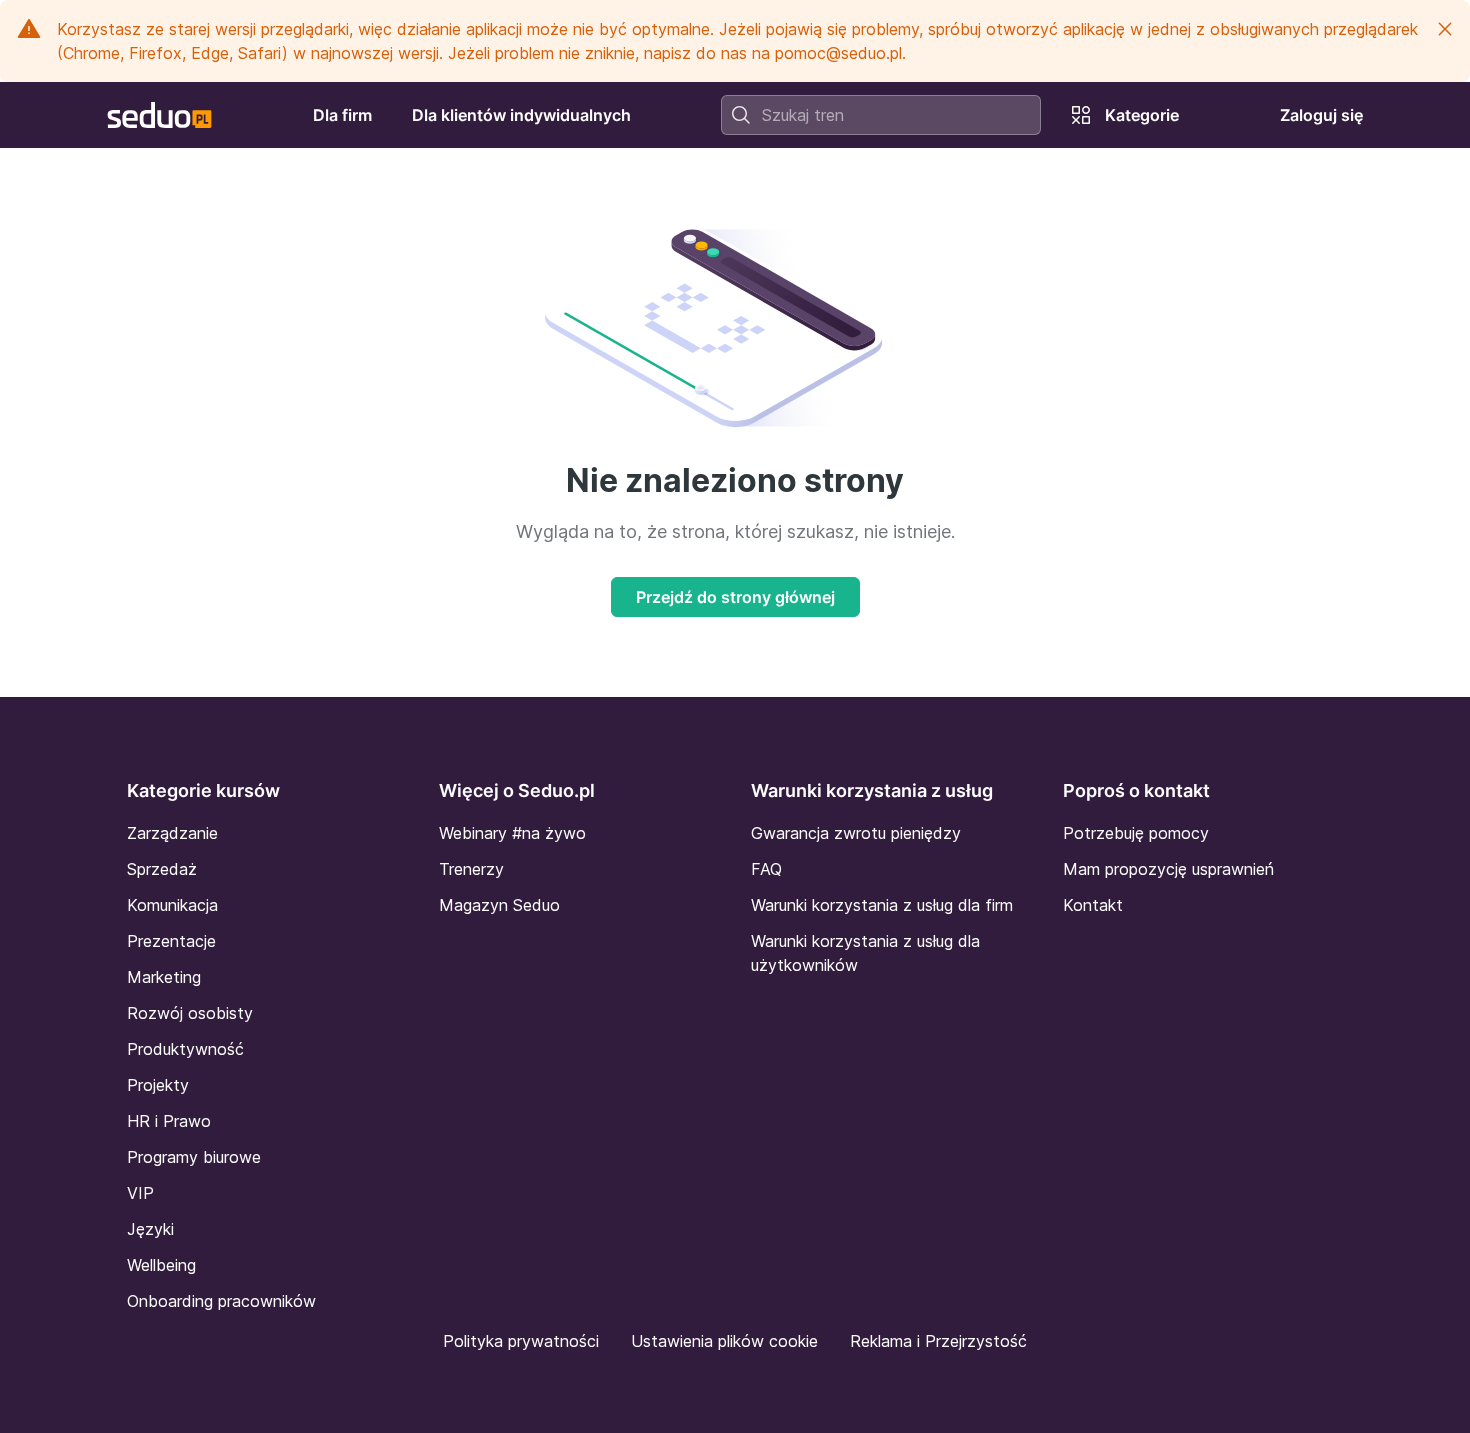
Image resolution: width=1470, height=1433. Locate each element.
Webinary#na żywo (512, 833)
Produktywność (185, 1049)
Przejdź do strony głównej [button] (735, 597)
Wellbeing (161, 1265)
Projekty (158, 1085)
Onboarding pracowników (221, 1301)
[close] (1445, 29)
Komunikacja (172, 905)
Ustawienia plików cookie (724, 1341)
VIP (140, 1193)
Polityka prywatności (521, 1341)
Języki (150, 1229)
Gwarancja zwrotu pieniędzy (856, 833)
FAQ (766, 869)
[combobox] (881, 115)
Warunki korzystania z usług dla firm (882, 905)
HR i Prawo (169, 1121)
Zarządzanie (172, 833)
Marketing (164, 977)
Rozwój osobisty (190, 1013)
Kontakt (1093, 905)
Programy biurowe (194, 1157)
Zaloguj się (1321, 115)
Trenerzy (471, 869)
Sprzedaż (162, 869)
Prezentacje (171, 941)
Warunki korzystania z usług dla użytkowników (865, 953)
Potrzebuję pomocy (1136, 833)
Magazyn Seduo (499, 905)
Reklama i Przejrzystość (938, 1341)
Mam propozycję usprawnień (1168, 869)
